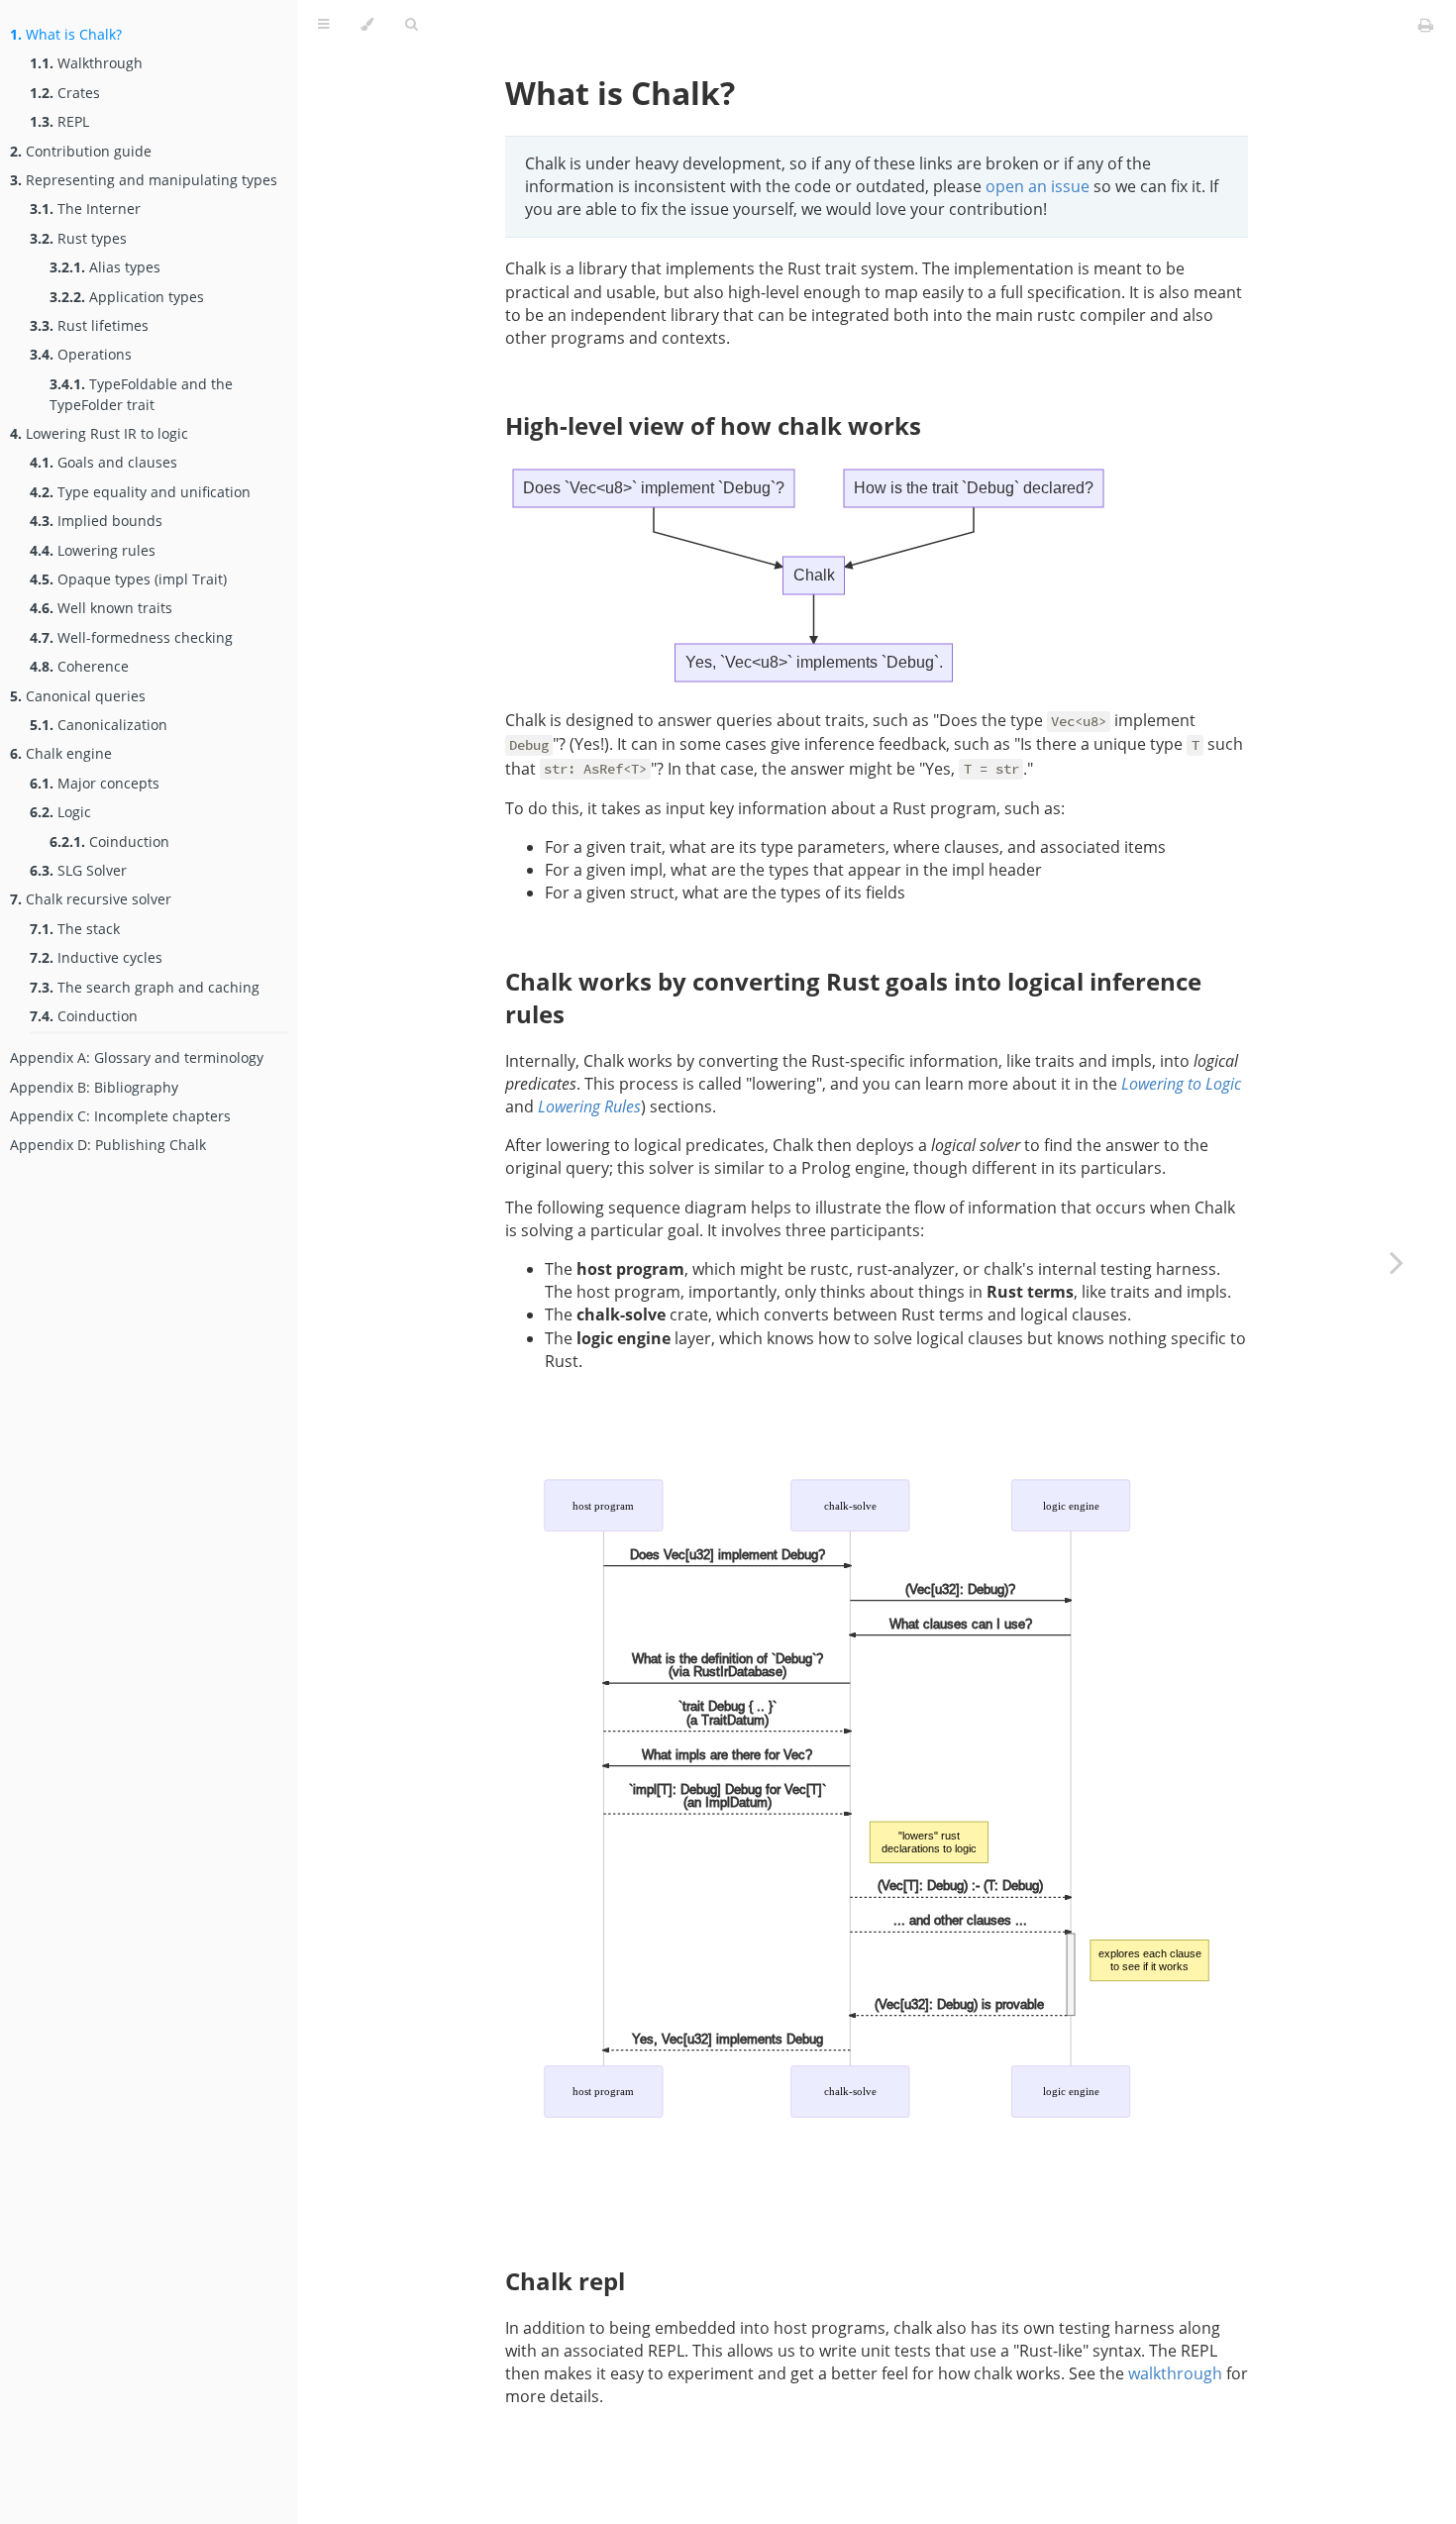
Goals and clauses (104, 462)
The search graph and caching (145, 987)
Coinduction (109, 841)
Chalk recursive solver (91, 899)
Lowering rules (93, 550)
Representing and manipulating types (144, 180)
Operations (81, 354)
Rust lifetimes (89, 325)
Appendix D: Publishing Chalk (108, 1145)
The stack (75, 929)
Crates (65, 93)
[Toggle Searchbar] (411, 25)
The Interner (85, 209)
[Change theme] (367, 25)
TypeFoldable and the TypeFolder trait (141, 394)
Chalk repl (565, 2281)
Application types (127, 297)
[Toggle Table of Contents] (323, 25)
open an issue (1038, 186)
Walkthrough (86, 63)
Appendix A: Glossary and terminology (137, 1057)
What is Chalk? (66, 34)
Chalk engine (61, 753)
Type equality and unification (140, 492)
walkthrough (1175, 2373)
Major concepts (95, 783)
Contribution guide (81, 151)
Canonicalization (99, 725)
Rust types (78, 238)
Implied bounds (96, 521)
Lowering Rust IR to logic (99, 433)
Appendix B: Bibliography (94, 1087)
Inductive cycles (96, 957)
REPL (59, 121)
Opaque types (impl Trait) (128, 579)
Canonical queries (78, 696)
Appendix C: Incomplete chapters (120, 1116)
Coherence (79, 666)
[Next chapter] (1397, 1262)
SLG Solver (78, 870)
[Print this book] (1426, 25)
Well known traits (101, 608)
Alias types (105, 267)
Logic (60, 812)
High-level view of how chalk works (713, 425)
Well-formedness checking (131, 637)
